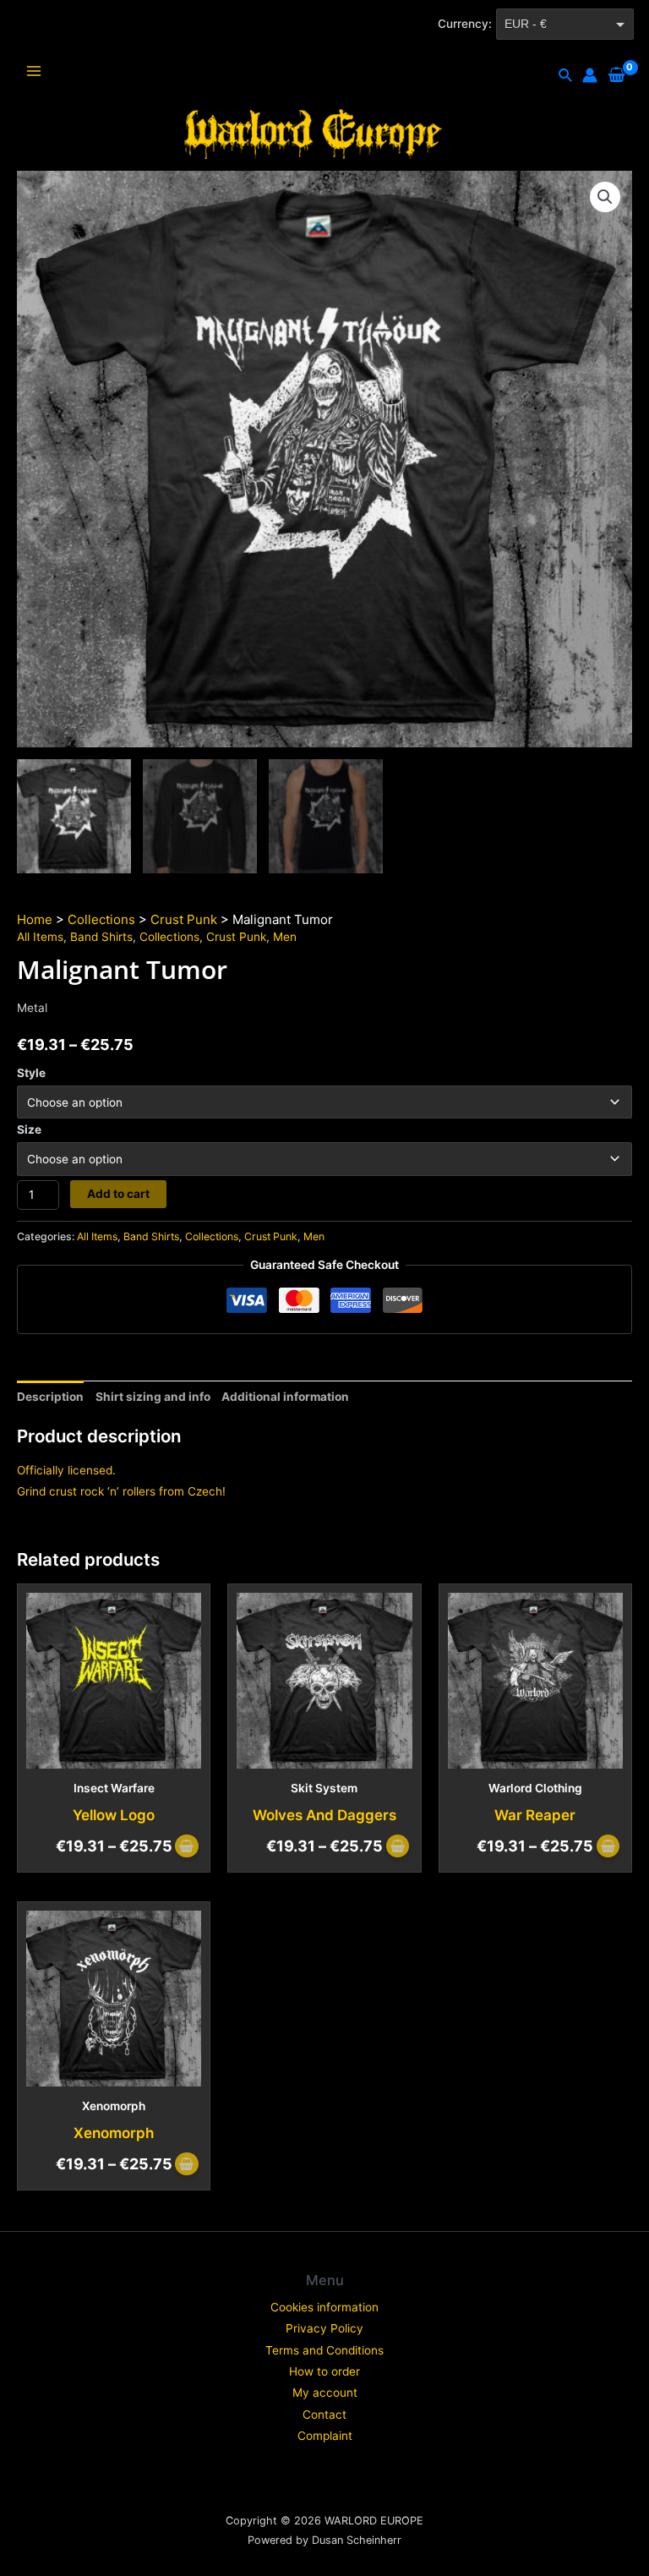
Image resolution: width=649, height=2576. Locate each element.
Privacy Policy (324, 2328)
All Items (40, 937)
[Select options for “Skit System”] (398, 1848)
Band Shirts (101, 937)
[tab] (50, 1397)
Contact (324, 2415)
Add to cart (118, 1194)
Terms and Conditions (324, 2350)
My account (325, 2393)
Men (285, 937)
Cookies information (324, 2307)
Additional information (285, 1397)
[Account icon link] (590, 75)
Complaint (325, 2436)
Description (50, 1397)
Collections (101, 919)
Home (35, 919)
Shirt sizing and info (153, 1397)
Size (29, 1129)
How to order (324, 2371)
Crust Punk (184, 919)
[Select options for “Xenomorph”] (186, 2166)
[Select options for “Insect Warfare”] (186, 1848)
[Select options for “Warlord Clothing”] (608, 1848)
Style (31, 1073)
